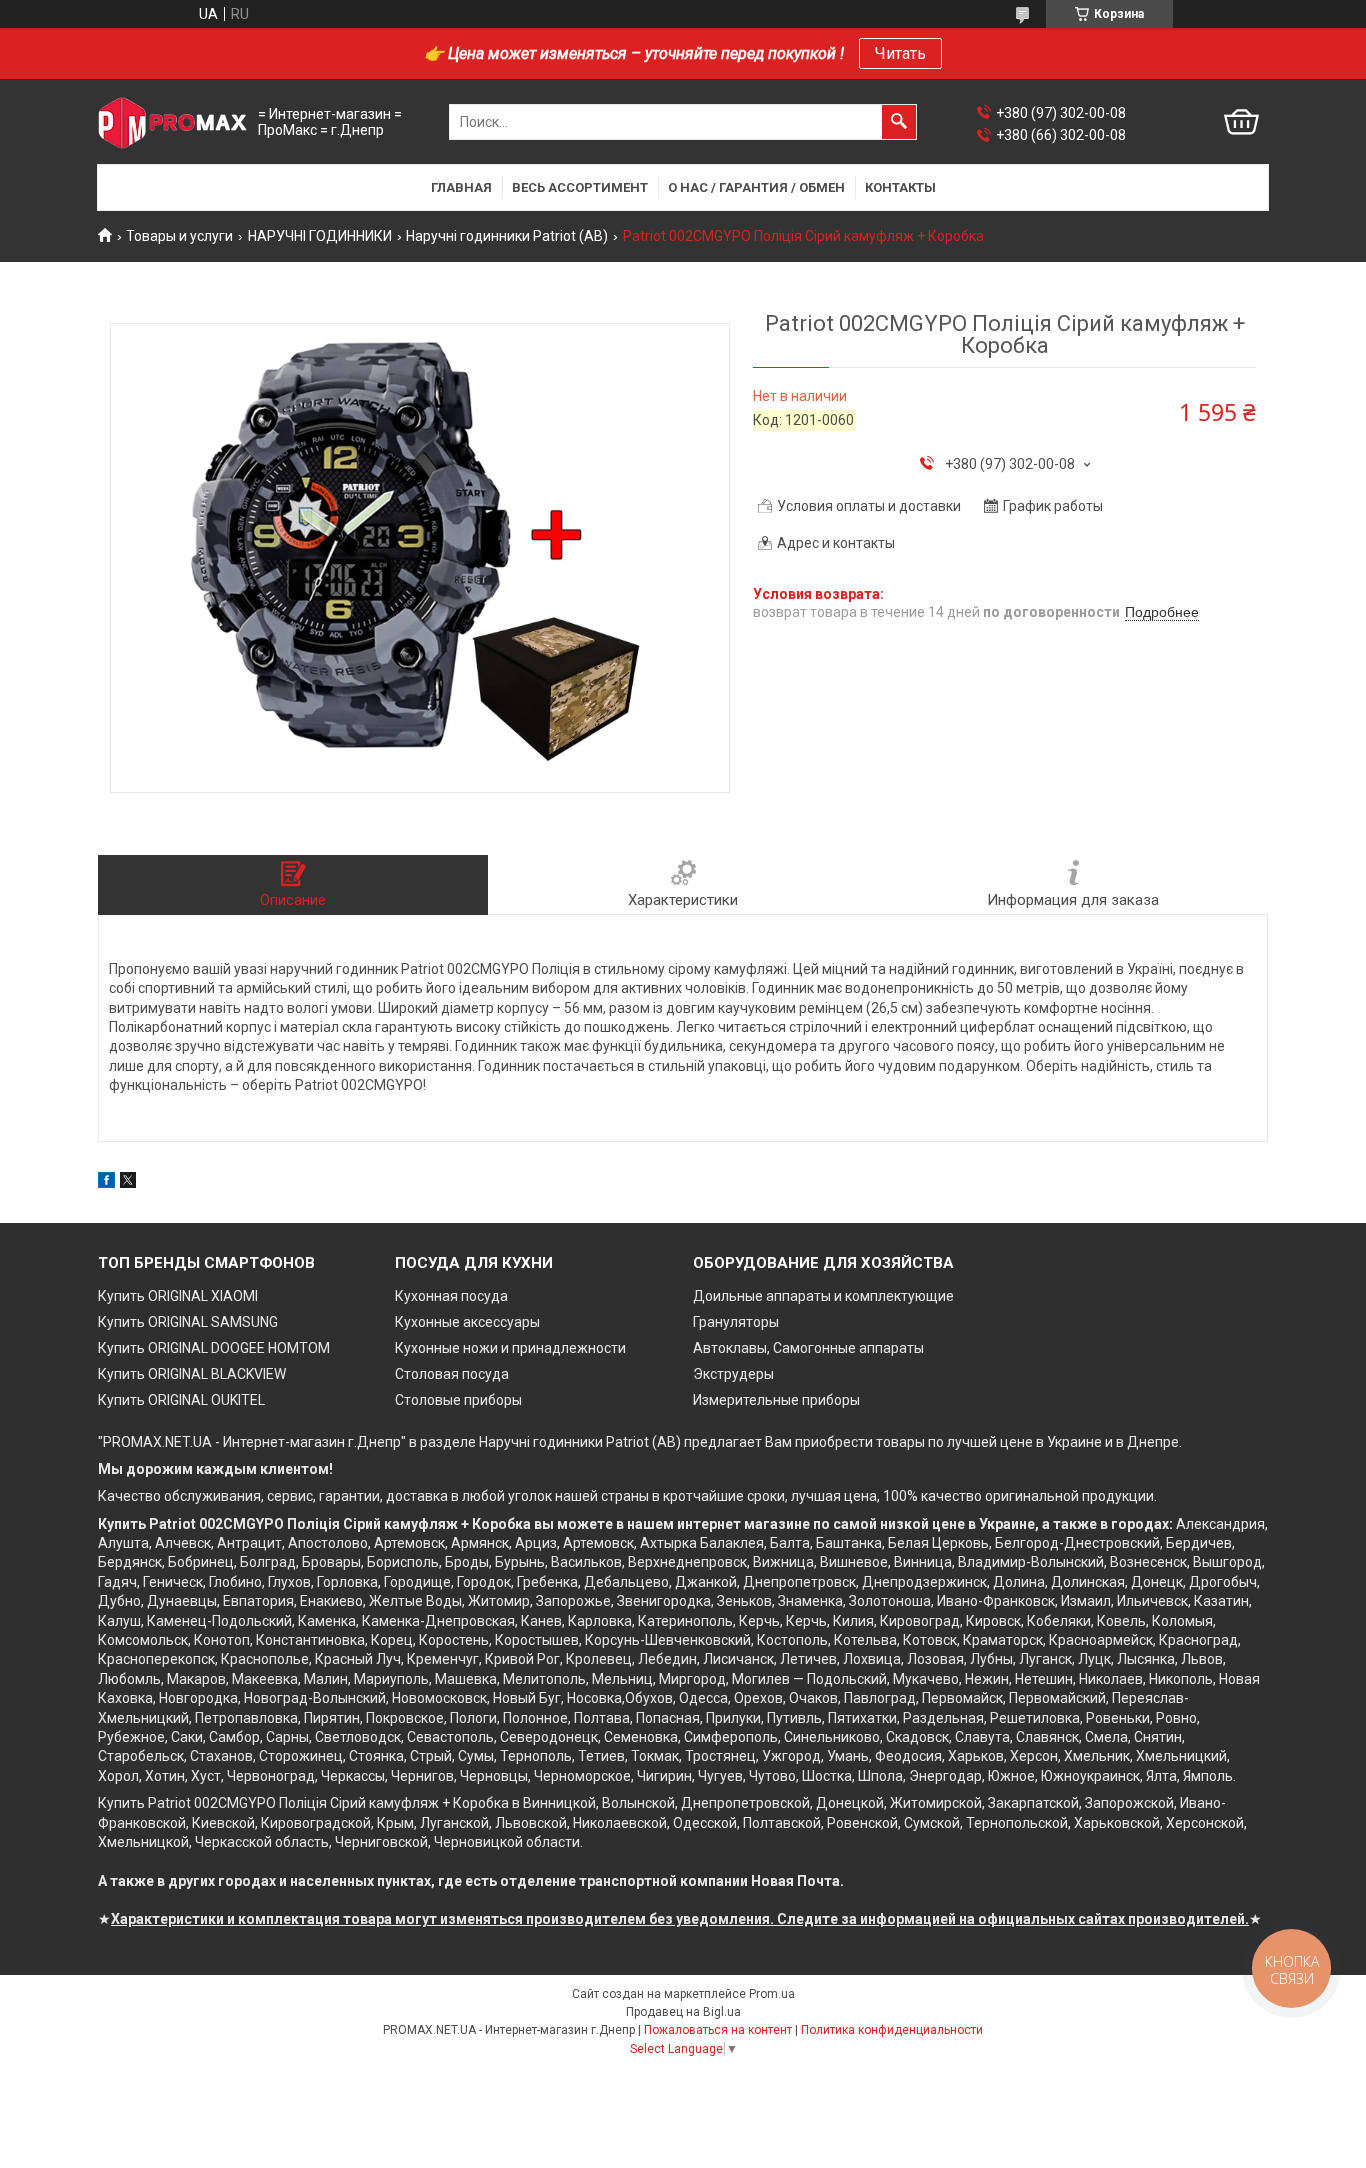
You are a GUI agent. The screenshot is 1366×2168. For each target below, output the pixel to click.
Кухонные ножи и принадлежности (510, 1348)
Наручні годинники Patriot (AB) (507, 236)
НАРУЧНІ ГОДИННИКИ (320, 236)
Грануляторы (736, 1322)
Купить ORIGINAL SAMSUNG (188, 1322)
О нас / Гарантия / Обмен (756, 187)
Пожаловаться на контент (718, 2030)
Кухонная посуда (451, 1296)
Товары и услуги (179, 236)
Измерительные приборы (776, 1400)
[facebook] (106, 1183)
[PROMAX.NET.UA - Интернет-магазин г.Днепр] (173, 122)
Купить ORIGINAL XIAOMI (178, 1296)
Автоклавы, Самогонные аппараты (808, 1348)
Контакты (900, 187)
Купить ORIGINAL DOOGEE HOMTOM (214, 1348)
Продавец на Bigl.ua (683, 2012)
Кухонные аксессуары (467, 1322)
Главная (461, 187)
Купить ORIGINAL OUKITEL (181, 1400)
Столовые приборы (458, 1400)
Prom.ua (772, 1994)
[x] (128, 1183)
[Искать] (899, 122)
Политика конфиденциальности (892, 2030)
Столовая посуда (452, 1374)
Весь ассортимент (580, 187)
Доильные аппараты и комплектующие (823, 1296)
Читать (900, 53)
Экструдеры (733, 1374)
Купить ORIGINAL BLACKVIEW (192, 1374)
